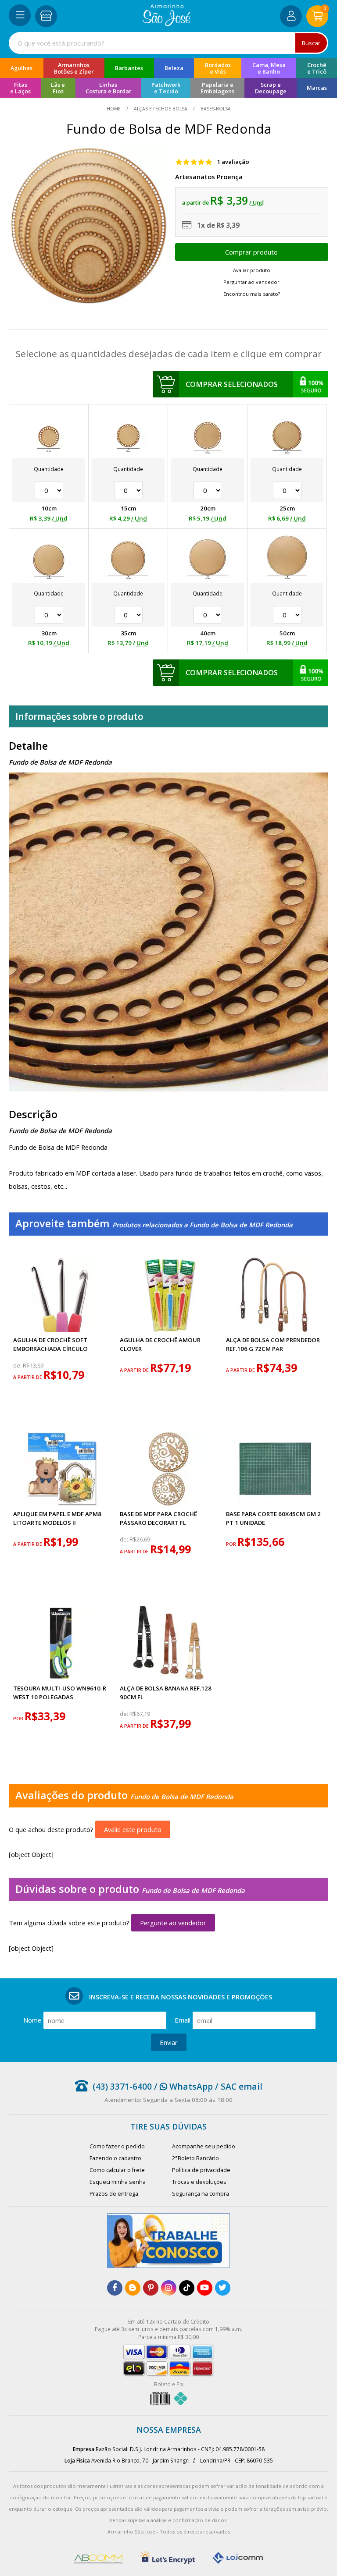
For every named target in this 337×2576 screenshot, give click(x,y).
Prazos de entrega (114, 2194)
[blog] (133, 2288)
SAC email (242, 2086)
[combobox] (168, 43)
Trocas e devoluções (199, 2182)
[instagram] (169, 2288)
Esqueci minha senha (118, 2182)
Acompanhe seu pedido (204, 2146)
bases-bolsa (215, 109)
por (232, 1544)
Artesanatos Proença (209, 177)
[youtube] (205, 2288)
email (183, 2020)
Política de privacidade (201, 2170)
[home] (167, 24)
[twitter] (223, 2288)
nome (32, 2020)
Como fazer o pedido (117, 2146)
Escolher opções (252, 252)
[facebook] (115, 2288)
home (114, 109)
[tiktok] (187, 2288)
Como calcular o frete (117, 2170)
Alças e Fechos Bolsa (161, 109)
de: (18, 1366)
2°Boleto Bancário (195, 2158)
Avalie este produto (133, 1829)
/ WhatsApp (182, 2086)
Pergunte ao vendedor (173, 1923)
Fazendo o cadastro (115, 2158)
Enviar (169, 2042)
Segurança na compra (201, 2194)
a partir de (28, 1377)
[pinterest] (151, 2288)
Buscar (311, 43)
